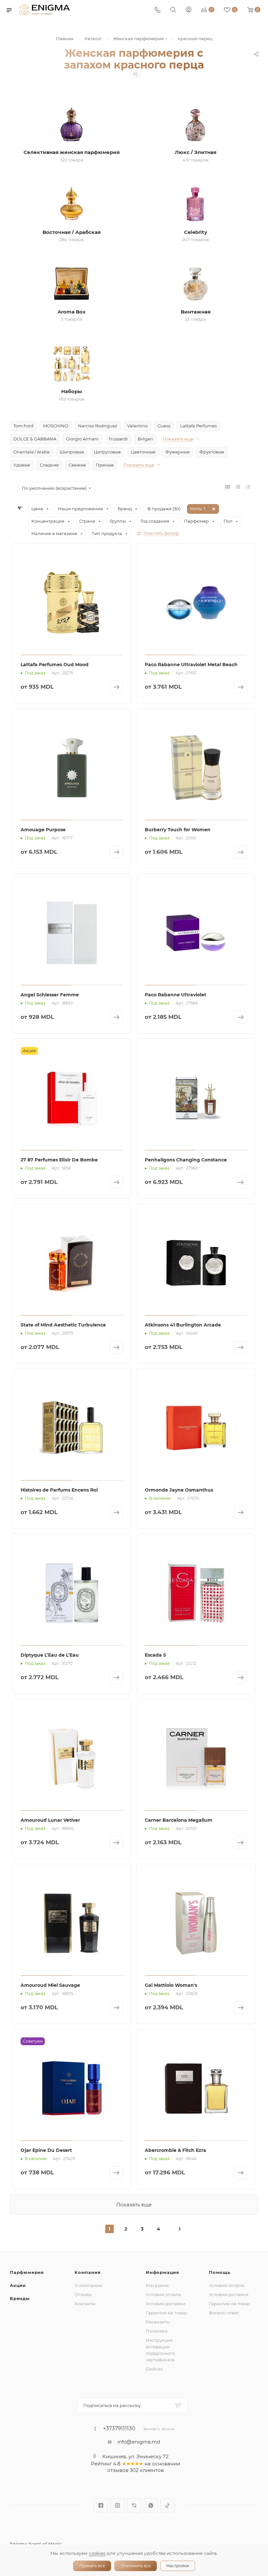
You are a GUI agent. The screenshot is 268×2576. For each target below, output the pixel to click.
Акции (18, 2285)
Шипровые (72, 452)
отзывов (118, 2470)
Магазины (157, 2285)
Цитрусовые (107, 452)
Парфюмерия (27, 2272)
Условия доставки (166, 2304)
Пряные (105, 465)
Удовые (22, 465)
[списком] (238, 487)
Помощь (220, 2272)
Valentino (137, 426)
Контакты (85, 2304)
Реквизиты (158, 2322)
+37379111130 (119, 2429)
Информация (162, 2272)
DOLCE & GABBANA (35, 439)
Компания (87, 2272)
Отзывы (83, 2294)
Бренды (20, 2298)
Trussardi (118, 439)
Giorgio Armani (82, 439)
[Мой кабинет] (189, 10)
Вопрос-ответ (224, 2313)
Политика (157, 2331)
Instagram (117, 2505)
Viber (134, 2505)
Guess (164, 426)
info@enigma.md (139, 2442)
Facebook (101, 2505)
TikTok (167, 2505)
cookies (97, 2553)
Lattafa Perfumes (198, 426)
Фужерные (177, 452)
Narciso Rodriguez (98, 426)
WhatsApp (151, 2505)
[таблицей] (248, 487)
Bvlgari (145, 439)
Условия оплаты (163, 2294)
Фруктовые (212, 452)
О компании (88, 2285)
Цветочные (143, 452)
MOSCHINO (56, 426)
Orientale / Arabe (32, 452)
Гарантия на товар (166, 2313)
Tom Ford (23, 426)
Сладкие (49, 465)
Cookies (154, 2369)
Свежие (77, 465)
